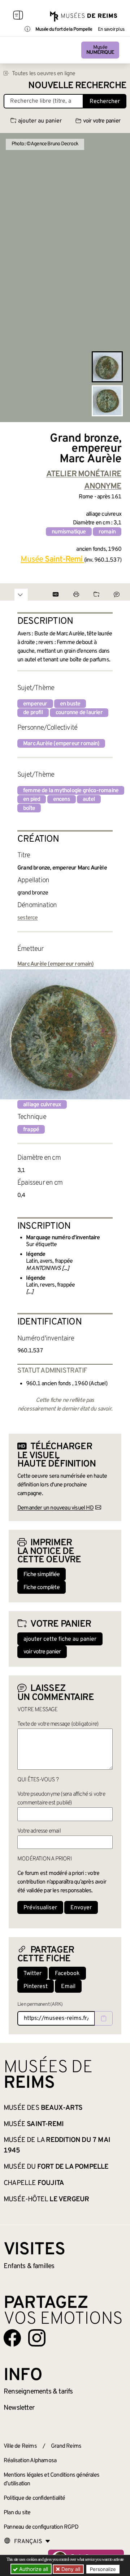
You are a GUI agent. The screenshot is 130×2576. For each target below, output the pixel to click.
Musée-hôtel (46, 2199)
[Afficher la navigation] (18, 16)
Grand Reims (66, 2446)
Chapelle (34, 2183)
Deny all (70, 2569)
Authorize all (33, 2569)
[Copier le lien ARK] (104, 2018)
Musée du (56, 2167)
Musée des (43, 2108)
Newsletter (19, 2408)
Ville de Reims (20, 2446)
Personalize (103, 2569)
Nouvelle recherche (77, 86)
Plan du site (17, 2513)
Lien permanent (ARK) (40, 2004)
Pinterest (36, 1987)
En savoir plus (111, 30)
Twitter (32, 1974)
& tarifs (38, 2392)
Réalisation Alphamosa (30, 2461)
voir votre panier (102, 121)
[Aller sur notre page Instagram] (37, 2338)
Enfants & (29, 2266)
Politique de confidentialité (34, 2498)
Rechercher (105, 102)
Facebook (67, 1974)
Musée (100, 50)
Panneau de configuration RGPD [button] (41, 2527)
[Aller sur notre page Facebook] (12, 2338)
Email (68, 1987)
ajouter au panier (40, 121)
